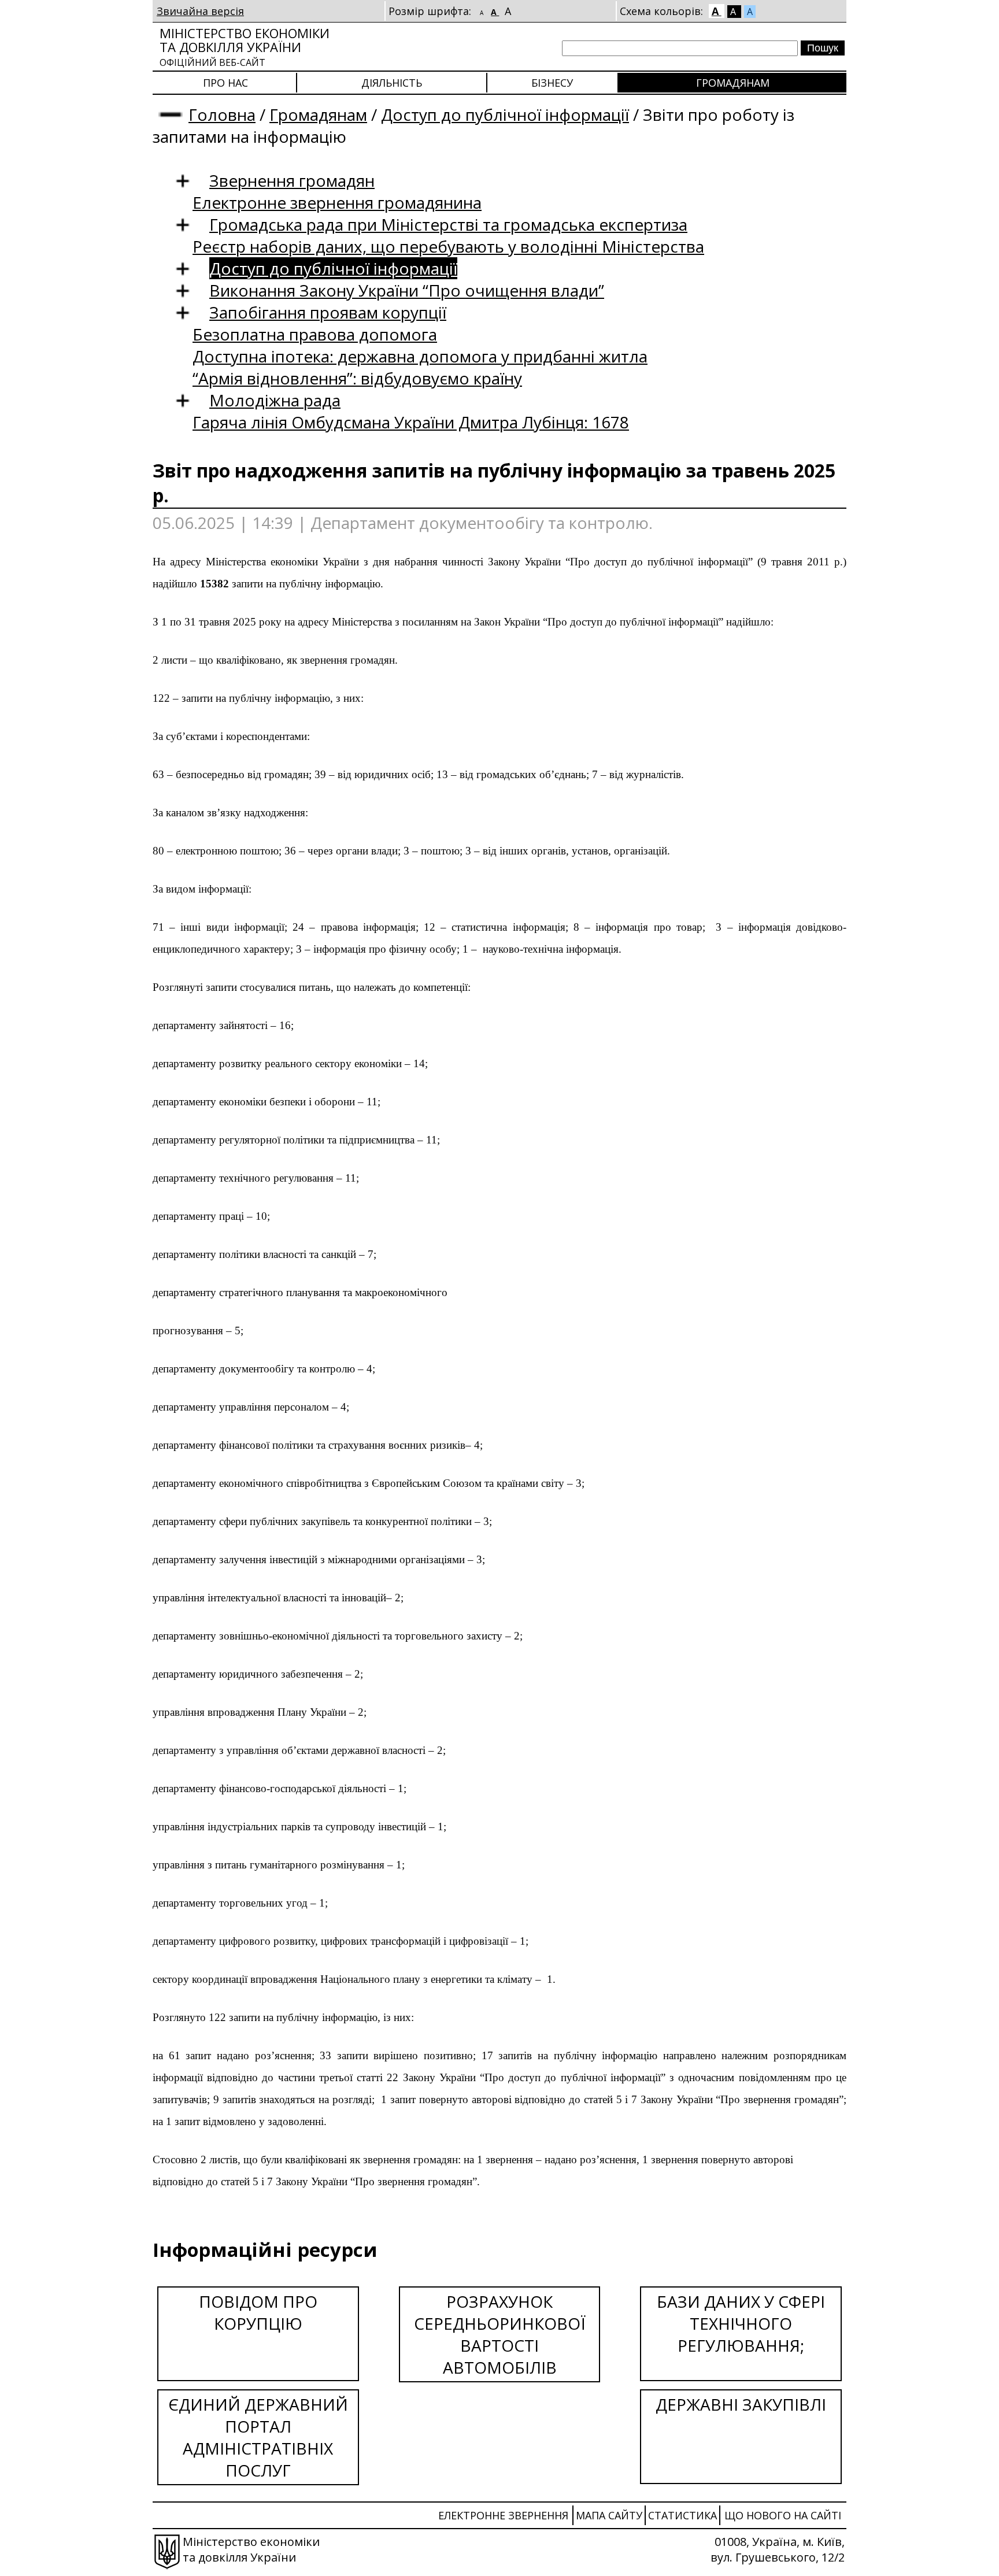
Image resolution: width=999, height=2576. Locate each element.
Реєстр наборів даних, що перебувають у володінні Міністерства (448, 246)
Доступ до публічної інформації (505, 114)
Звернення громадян (292, 180)
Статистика (682, 2515)
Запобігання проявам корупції (328, 312)
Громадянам (733, 83)
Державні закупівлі (741, 2404)
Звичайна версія (200, 11)
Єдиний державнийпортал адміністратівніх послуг (258, 2437)
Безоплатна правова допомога (315, 334)
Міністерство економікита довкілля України (245, 47)
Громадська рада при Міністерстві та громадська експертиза (448, 224)
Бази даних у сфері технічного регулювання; (741, 2323)
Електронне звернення (503, 2515)
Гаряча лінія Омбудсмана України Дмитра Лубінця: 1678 (411, 422)
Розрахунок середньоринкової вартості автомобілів (500, 2334)
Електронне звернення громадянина (337, 202)
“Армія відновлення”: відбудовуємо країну (357, 378)
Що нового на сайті (783, 2515)
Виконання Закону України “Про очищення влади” (407, 290)
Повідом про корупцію (258, 2312)
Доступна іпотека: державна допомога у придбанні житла (420, 356)
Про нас (225, 83)
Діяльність (392, 83)
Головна (222, 114)
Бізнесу (552, 83)
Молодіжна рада (275, 400)
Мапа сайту (609, 2515)
